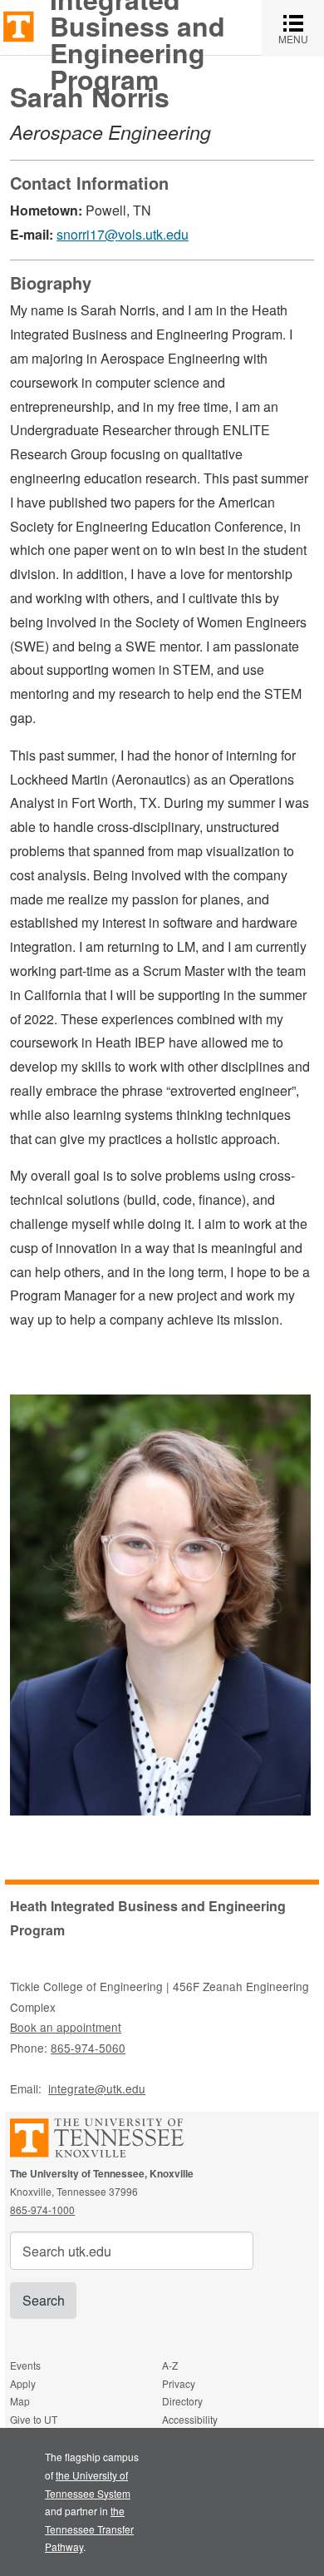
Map (20, 2401)
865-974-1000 (42, 2209)
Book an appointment (66, 2027)
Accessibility (190, 2419)
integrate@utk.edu (97, 2088)
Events (25, 2365)
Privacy (179, 2383)
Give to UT (34, 2419)
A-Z (170, 2365)
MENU (301, 28)
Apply (23, 2383)
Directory (182, 2401)
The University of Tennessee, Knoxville (19, 25)
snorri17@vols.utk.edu (123, 234)
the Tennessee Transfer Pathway (89, 2529)
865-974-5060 (88, 2048)
